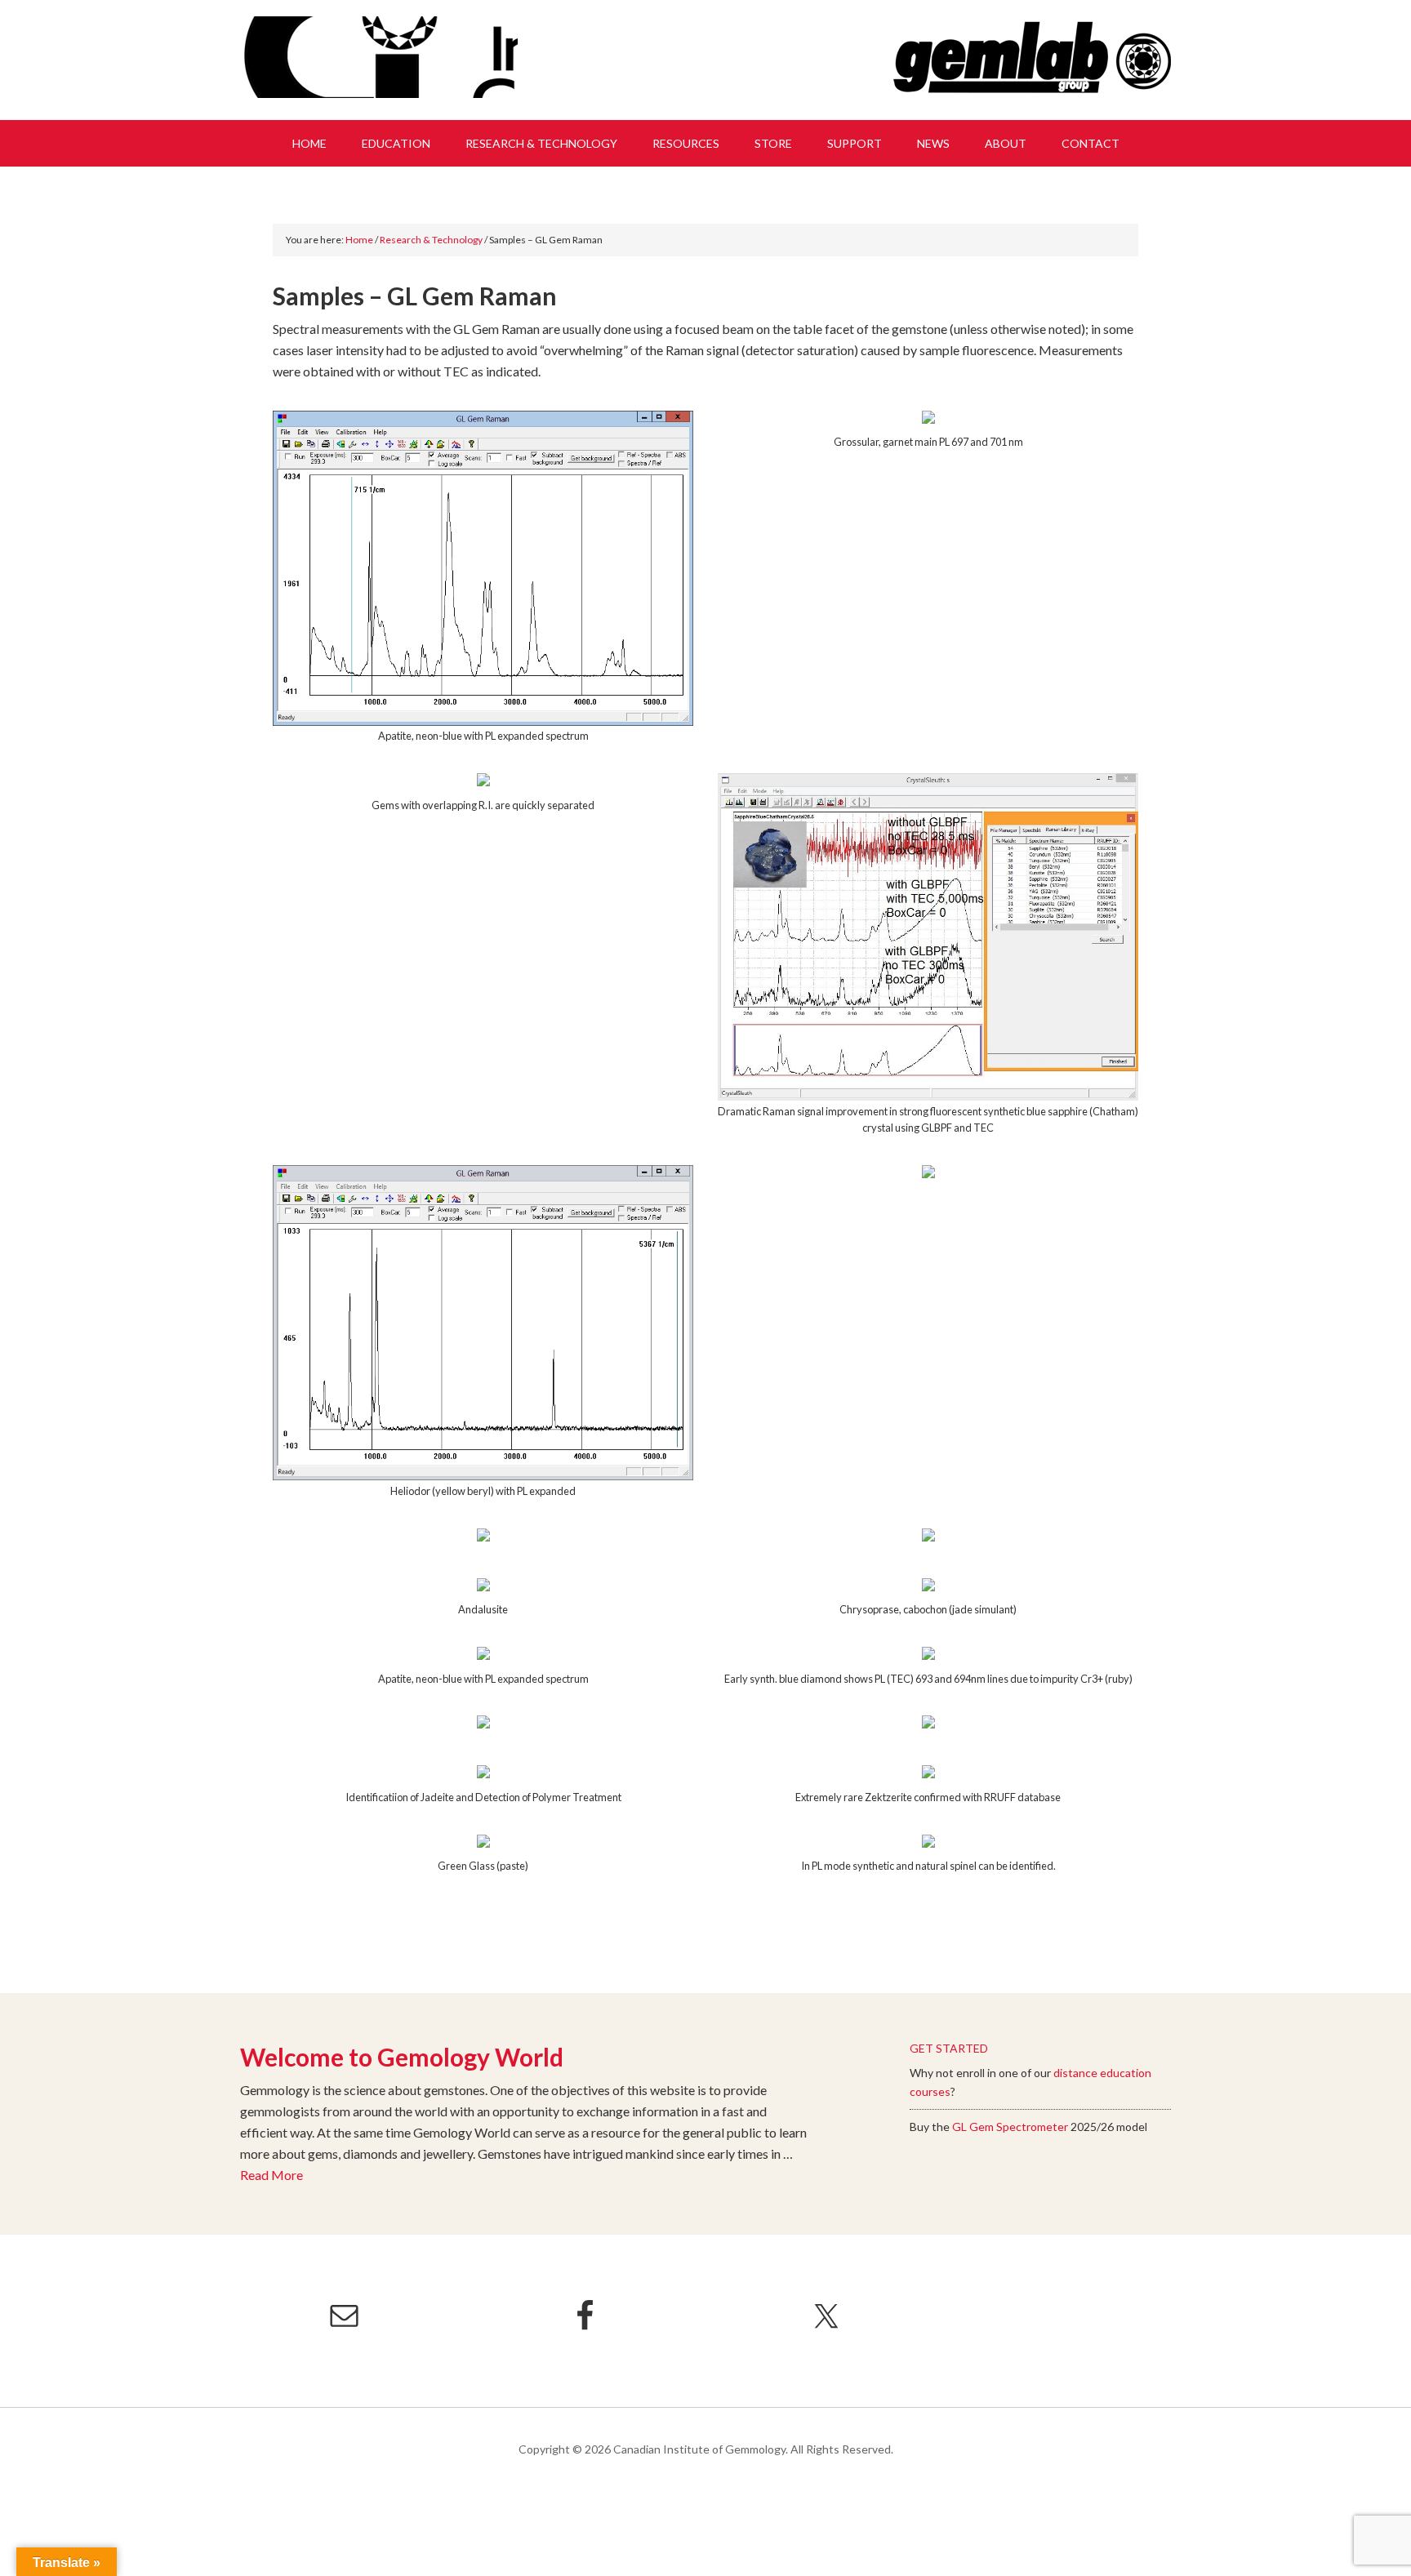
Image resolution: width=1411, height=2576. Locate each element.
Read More (272, 2175)
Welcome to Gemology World (402, 2057)
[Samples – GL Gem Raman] (483, 568)
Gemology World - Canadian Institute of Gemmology (379, 57)
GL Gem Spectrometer (1010, 2127)
